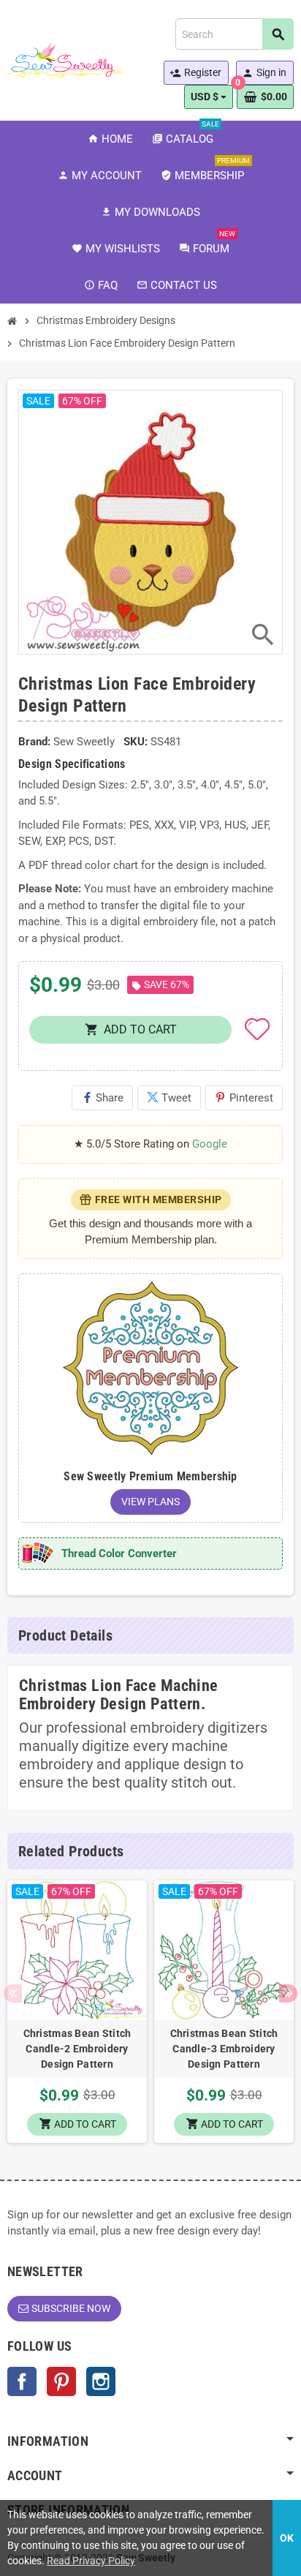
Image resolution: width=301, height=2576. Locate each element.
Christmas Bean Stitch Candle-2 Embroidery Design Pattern (77, 2049)
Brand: (34, 742)
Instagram (101, 2381)
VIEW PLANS (150, 1502)
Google (210, 1144)
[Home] (12, 321)
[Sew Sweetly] (65, 59)
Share (102, 1098)
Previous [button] (13, 1993)
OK (287, 2538)
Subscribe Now (71, 2308)
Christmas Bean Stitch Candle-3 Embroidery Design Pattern (224, 2049)
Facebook (22, 2381)
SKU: (136, 742)
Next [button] (288, 1993)
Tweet (169, 1098)
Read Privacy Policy (91, 2561)
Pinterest (244, 1098)
